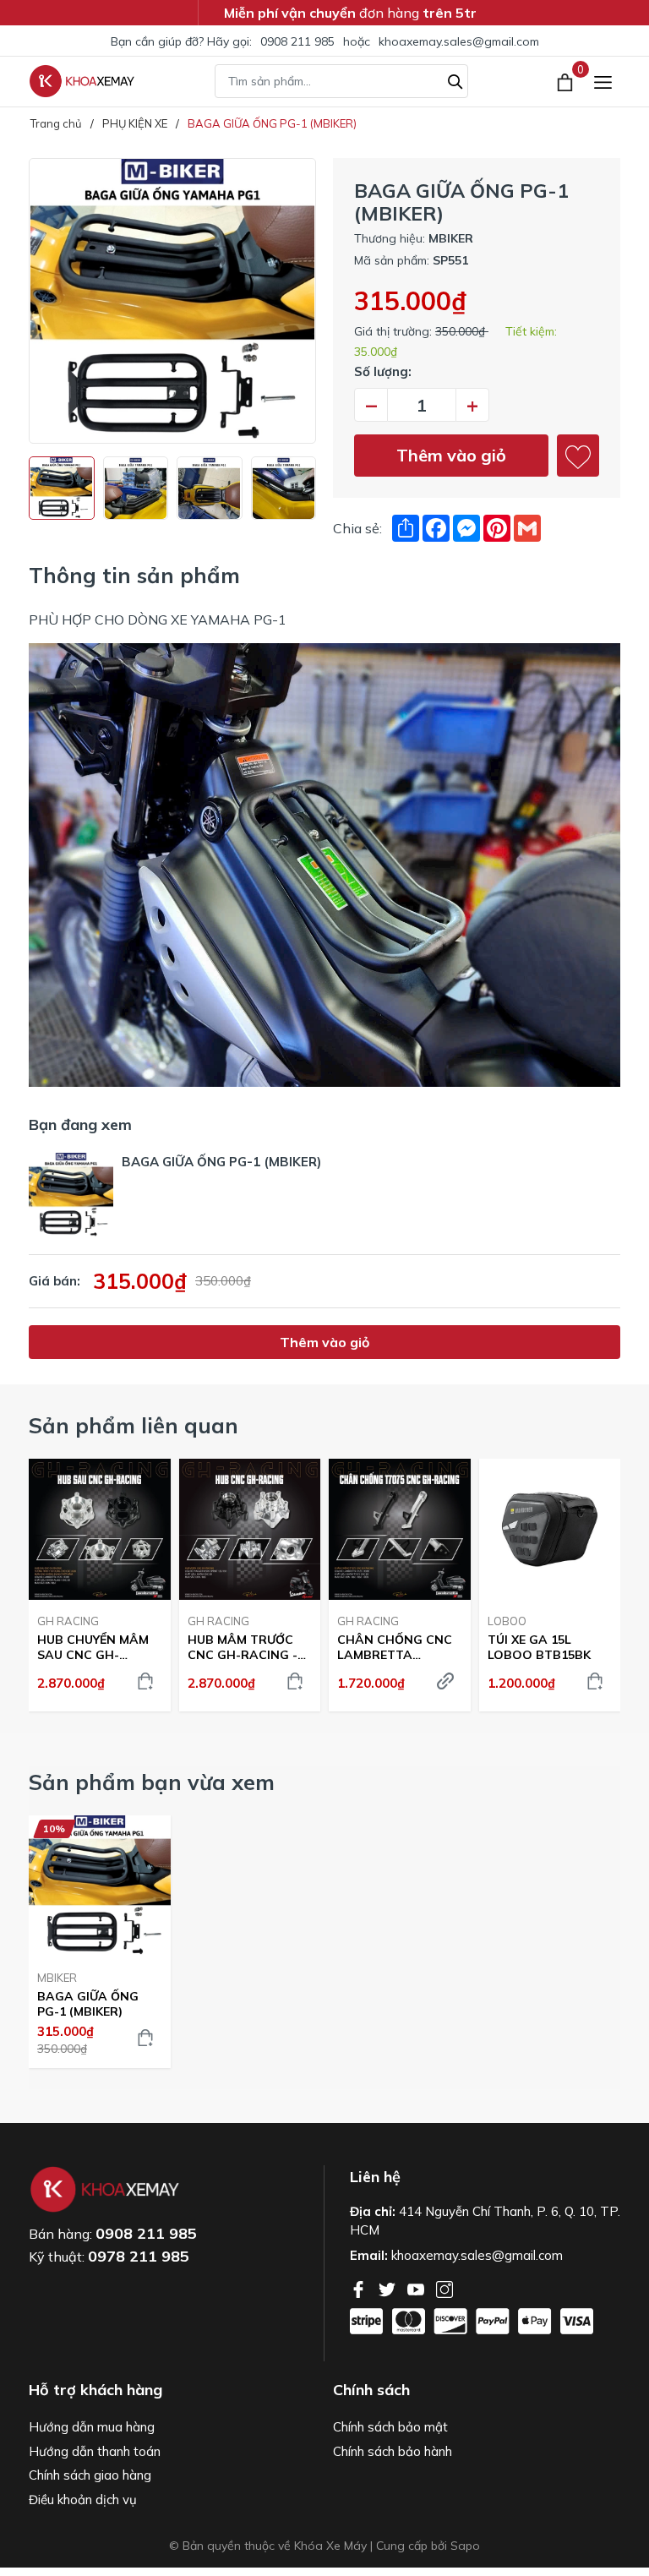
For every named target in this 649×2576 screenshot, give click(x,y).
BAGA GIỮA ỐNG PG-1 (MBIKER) (88, 2004)
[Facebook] (360, 2288)
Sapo (465, 2546)
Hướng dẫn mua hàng (92, 2427)
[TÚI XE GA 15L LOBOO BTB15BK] (550, 1530)
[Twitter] (389, 2288)
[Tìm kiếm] (455, 79)
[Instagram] (444, 2288)
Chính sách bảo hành (393, 2451)
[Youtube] (417, 2288)
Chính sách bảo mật (390, 2427)
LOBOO (507, 1621)
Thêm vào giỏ (451, 455)
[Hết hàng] (445, 1681)
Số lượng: (383, 371)
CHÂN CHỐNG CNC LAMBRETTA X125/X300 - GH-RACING (395, 1647)
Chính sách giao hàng (90, 2475)
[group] (172, 301)
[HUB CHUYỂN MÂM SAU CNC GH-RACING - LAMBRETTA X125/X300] (100, 1530)
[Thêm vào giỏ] (145, 1681)
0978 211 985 (139, 2256)
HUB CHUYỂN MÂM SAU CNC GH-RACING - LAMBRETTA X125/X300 (93, 1647)
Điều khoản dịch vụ (83, 2500)
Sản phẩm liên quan (134, 1425)
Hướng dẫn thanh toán (95, 2451)
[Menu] (603, 82)
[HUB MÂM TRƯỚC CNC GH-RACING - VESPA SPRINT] (250, 1530)
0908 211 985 (297, 41)
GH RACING (68, 1621)
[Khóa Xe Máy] (82, 81)
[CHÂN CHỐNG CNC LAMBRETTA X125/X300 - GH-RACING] (400, 1530)
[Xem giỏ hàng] (567, 81)
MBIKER (57, 1978)
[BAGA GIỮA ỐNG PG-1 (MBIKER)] (100, 1886)
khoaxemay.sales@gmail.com (459, 41)
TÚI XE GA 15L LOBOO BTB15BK (539, 1647)
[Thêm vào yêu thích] (578, 456)
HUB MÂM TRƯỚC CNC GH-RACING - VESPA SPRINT (243, 1647)
